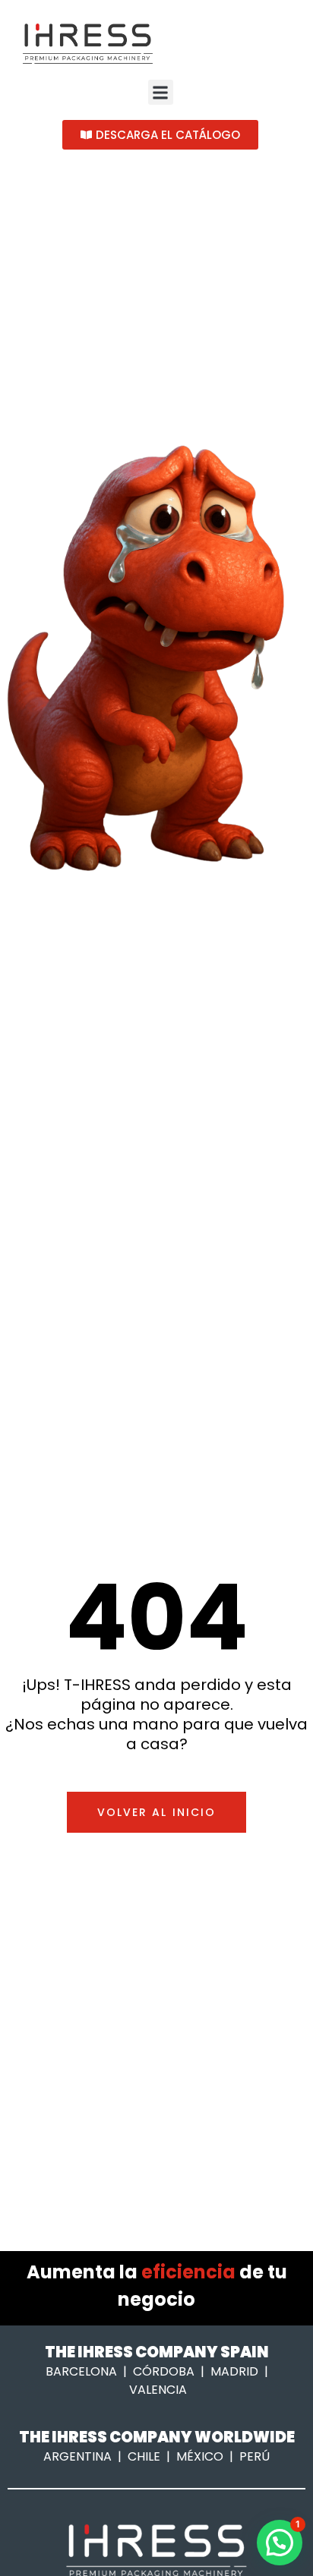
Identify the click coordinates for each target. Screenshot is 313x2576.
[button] (161, 92)
